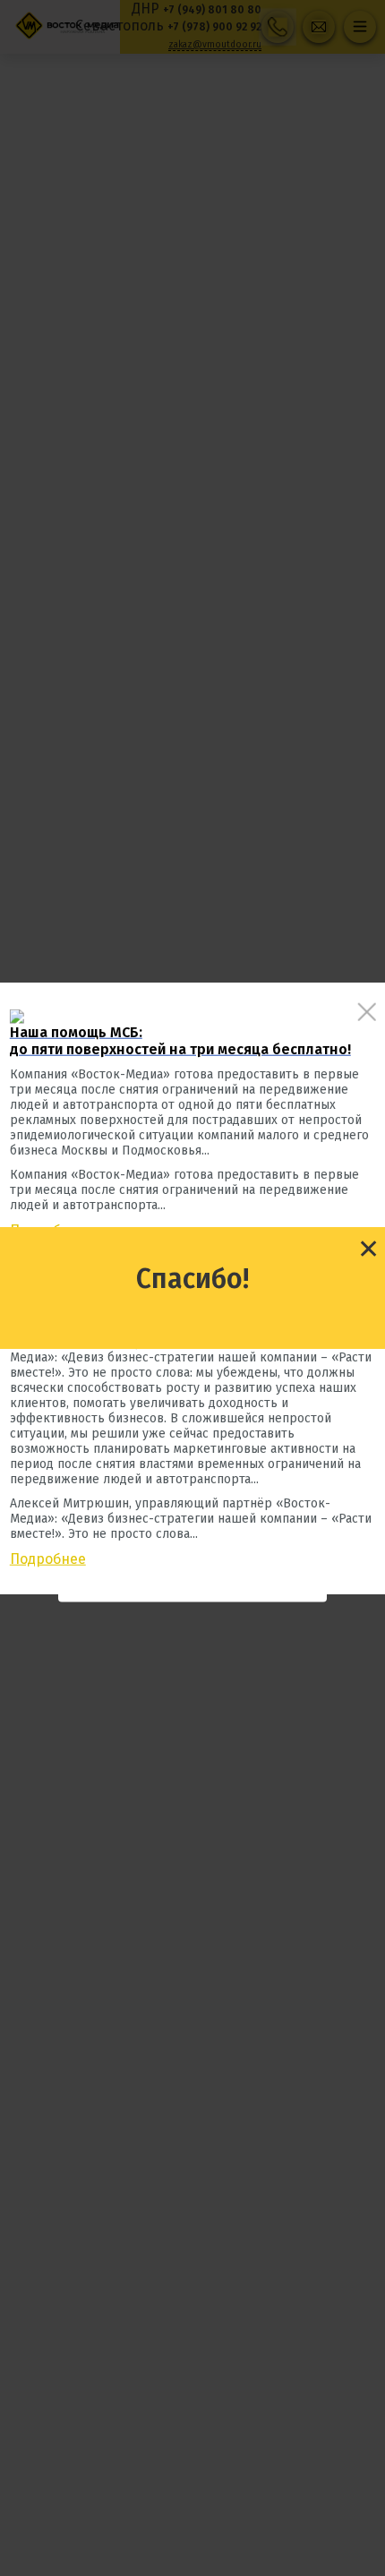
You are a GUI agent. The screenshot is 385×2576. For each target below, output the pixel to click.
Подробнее (48, 1558)
